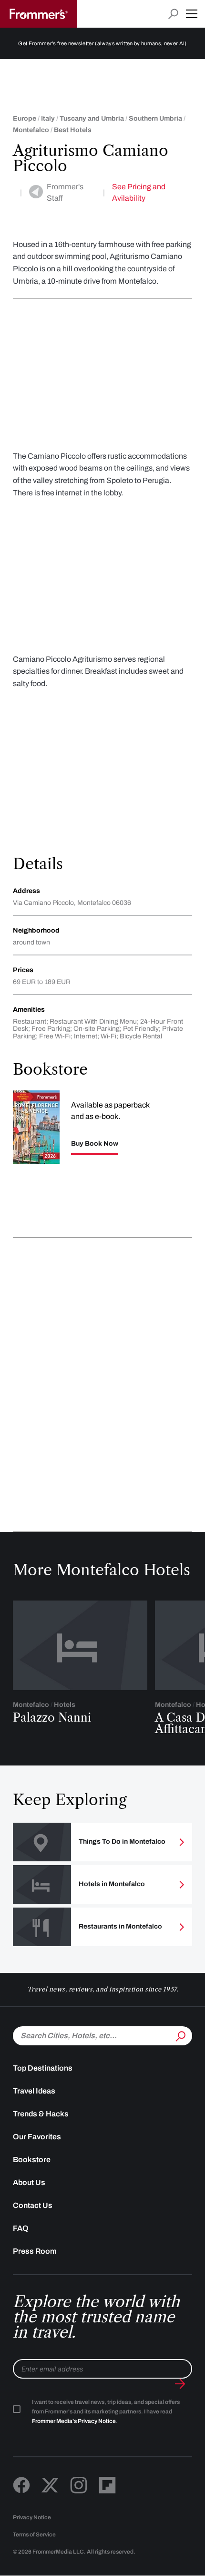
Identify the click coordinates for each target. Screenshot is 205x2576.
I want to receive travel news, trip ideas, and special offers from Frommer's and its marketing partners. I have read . (106, 2412)
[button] (192, 14)
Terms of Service (34, 2535)
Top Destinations (43, 2068)
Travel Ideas (34, 2091)
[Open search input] (173, 14)
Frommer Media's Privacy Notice (74, 2421)
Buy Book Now (95, 1144)
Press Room (35, 2251)
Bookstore (32, 2160)
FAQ (21, 2228)
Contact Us (33, 2205)
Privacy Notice (32, 2517)
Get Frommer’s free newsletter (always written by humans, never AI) (102, 43)
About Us (29, 2182)
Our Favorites (37, 2137)
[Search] (180, 2035)
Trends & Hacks (41, 2114)
